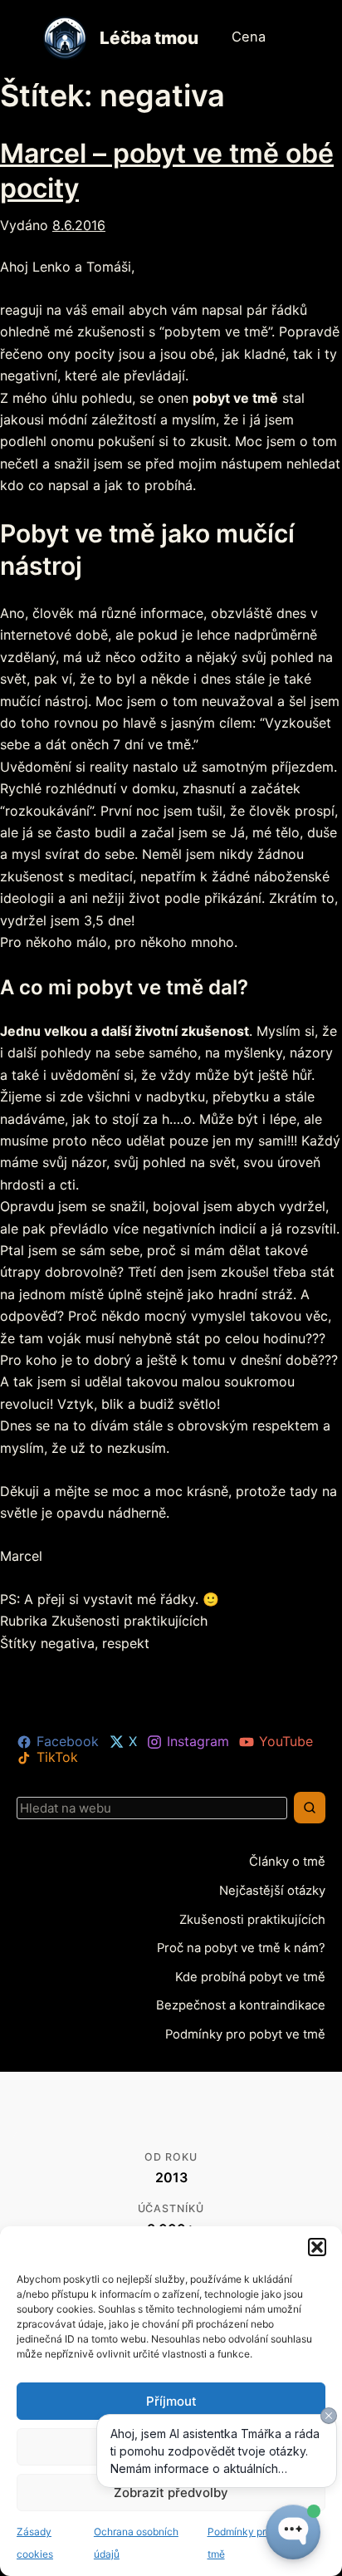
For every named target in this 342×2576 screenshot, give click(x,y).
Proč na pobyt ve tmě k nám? (245, 1948)
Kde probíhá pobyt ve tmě (254, 1976)
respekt (126, 1643)
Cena (248, 37)
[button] (317, 2247)
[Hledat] (310, 1808)
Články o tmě (290, 1861)
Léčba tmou (149, 38)
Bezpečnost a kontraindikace (246, 2004)
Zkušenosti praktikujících (129, 1621)
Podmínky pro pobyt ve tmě (249, 2033)
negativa (68, 1643)
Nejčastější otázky (276, 1890)
